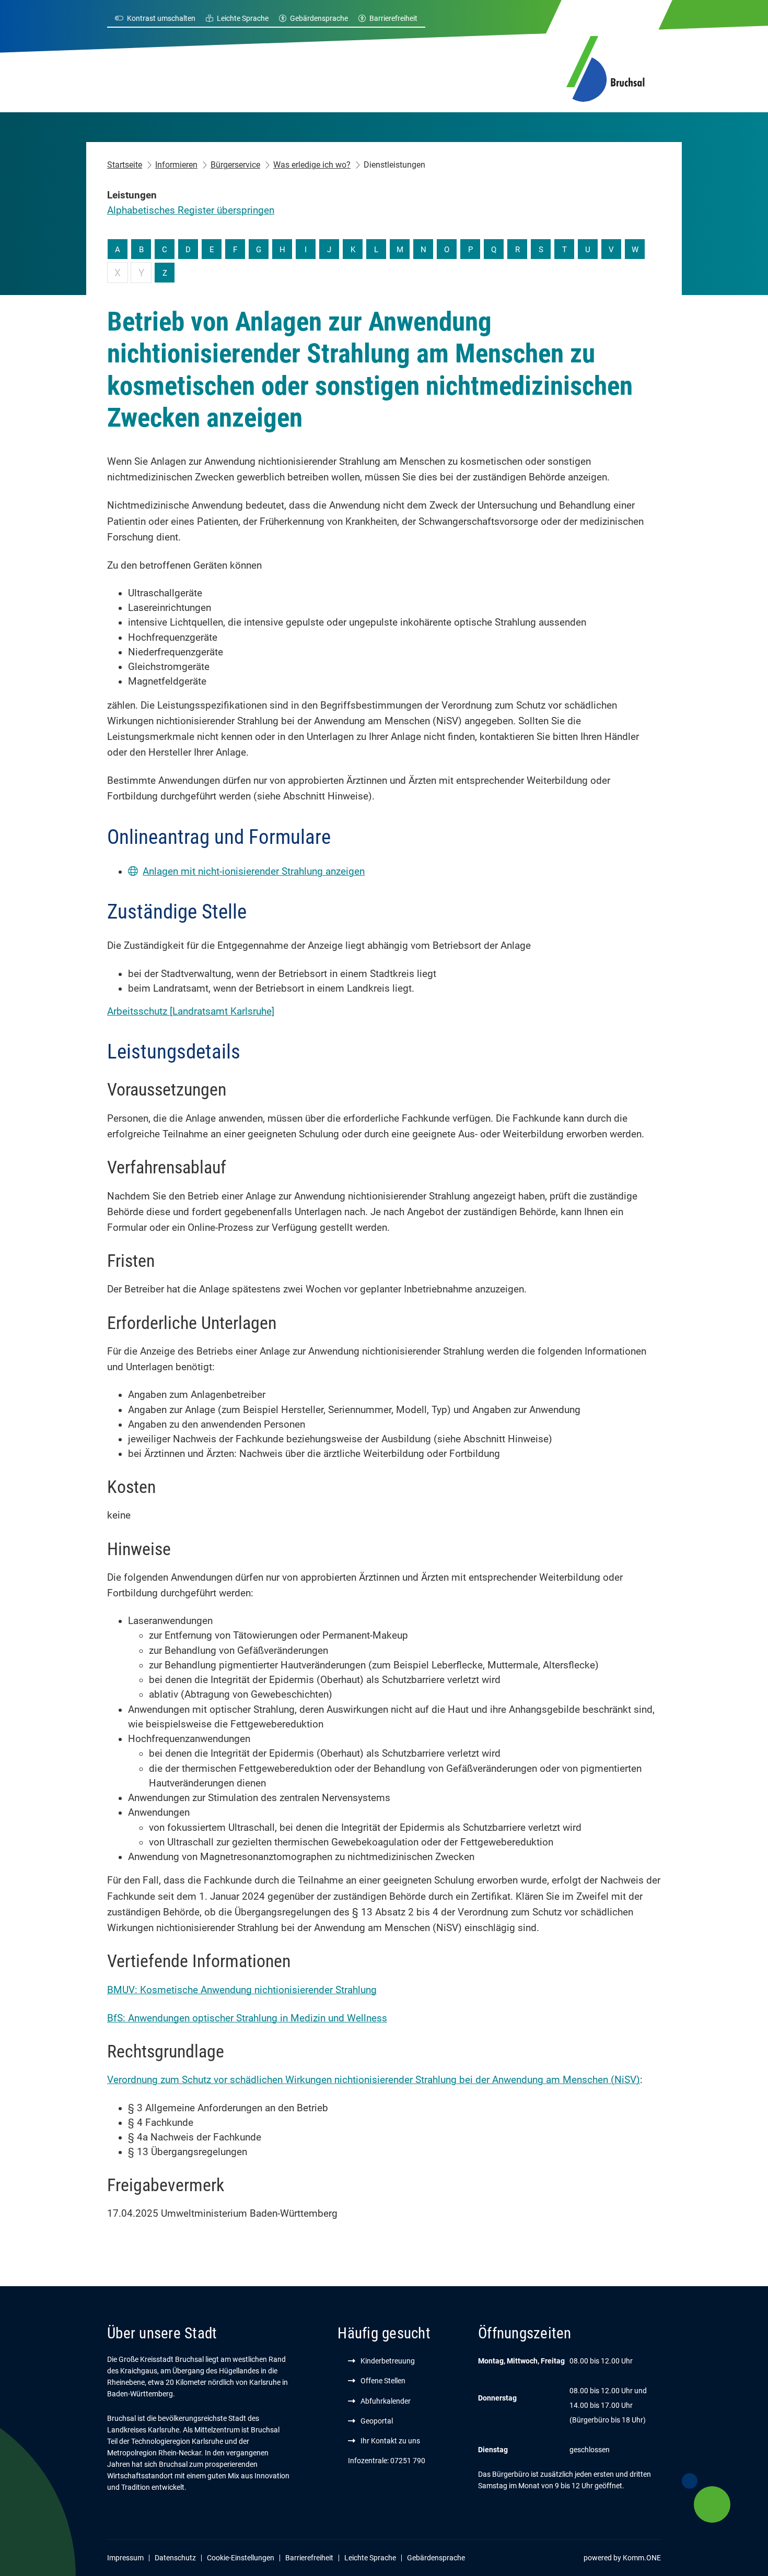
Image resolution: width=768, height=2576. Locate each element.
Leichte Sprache (243, 18)
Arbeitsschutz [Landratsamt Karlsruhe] (191, 1011)
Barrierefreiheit (393, 18)
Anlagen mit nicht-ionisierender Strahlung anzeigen (254, 872)
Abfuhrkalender (386, 2401)
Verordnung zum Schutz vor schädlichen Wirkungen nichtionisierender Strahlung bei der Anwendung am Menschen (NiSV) (374, 2080)
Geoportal (377, 2421)
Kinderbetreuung (388, 2361)
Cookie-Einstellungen (241, 2558)
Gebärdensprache (319, 18)
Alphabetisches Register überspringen (191, 210)
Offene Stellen (383, 2381)
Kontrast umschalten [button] (161, 18)
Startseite (125, 165)
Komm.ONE (642, 2558)
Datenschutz (175, 2558)
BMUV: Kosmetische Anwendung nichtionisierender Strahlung (242, 1990)
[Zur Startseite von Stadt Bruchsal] (606, 67)
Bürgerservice (235, 165)
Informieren (176, 165)
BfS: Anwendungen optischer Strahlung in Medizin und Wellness (247, 2018)
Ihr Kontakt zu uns (390, 2441)
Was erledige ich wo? (312, 165)
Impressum (125, 2558)
